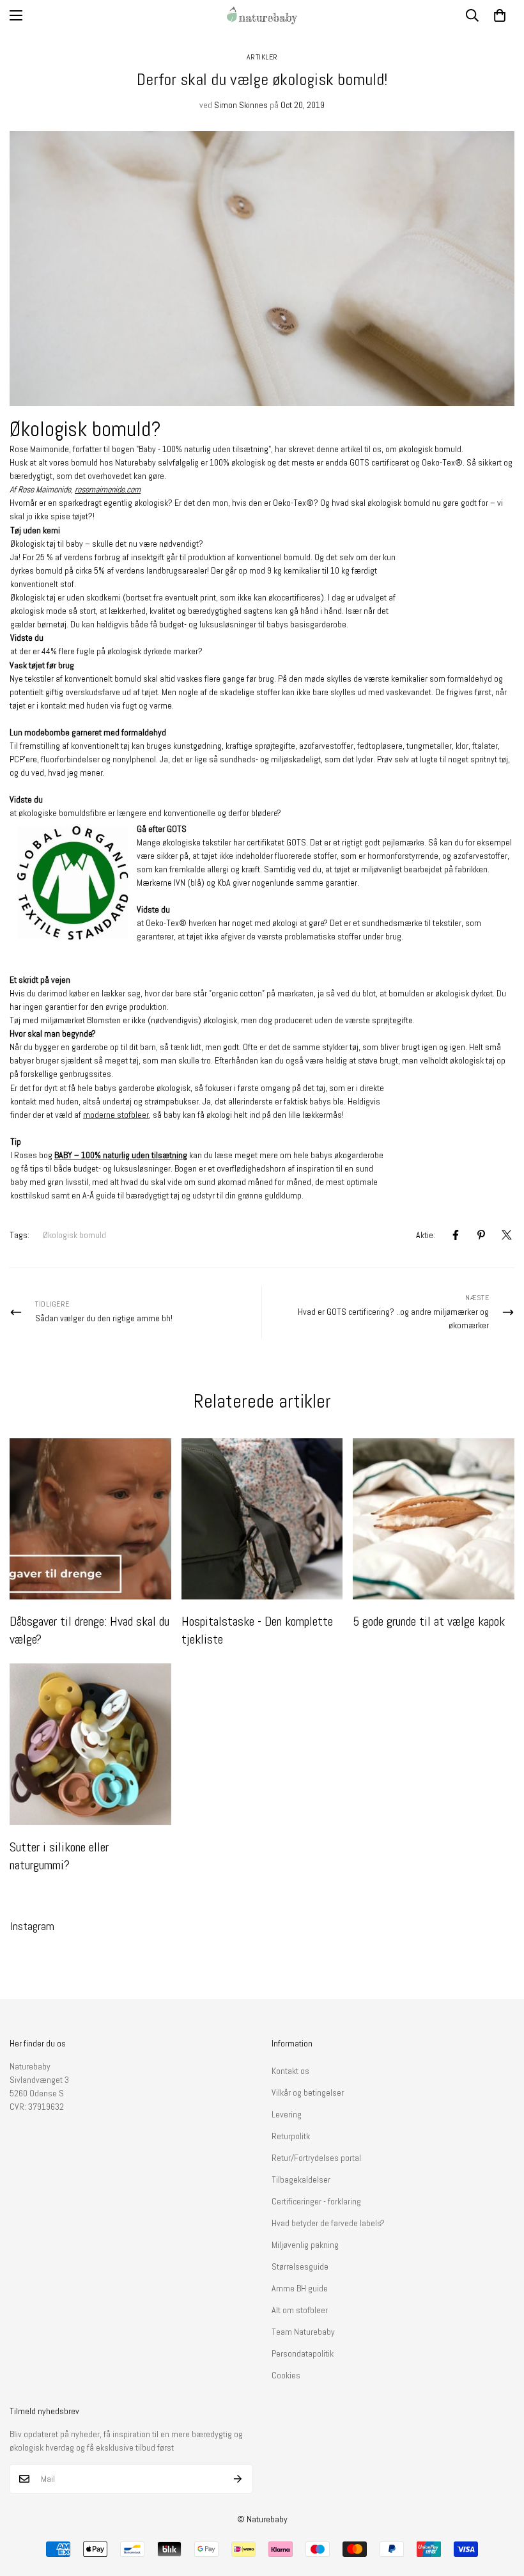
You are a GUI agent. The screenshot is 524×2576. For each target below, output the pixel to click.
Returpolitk (291, 2136)
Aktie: (426, 1235)
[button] (500, 15)
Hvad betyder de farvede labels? (328, 2223)
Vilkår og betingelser (308, 2093)
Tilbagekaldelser (301, 2179)
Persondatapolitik (303, 2353)
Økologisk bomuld (74, 1235)
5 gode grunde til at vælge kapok (429, 1621)
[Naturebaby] (262, 15)
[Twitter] (507, 1235)
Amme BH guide (300, 2288)
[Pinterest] (481, 1235)
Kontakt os (290, 2071)
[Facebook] (456, 1235)
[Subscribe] (238, 2479)
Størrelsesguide (300, 2266)
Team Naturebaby (303, 2332)
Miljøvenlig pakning (305, 2245)
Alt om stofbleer (300, 2310)
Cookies (286, 2375)
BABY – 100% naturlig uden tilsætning (121, 1155)
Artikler (262, 57)
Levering (287, 2114)
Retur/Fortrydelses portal (316, 2158)
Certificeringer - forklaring (316, 2201)
